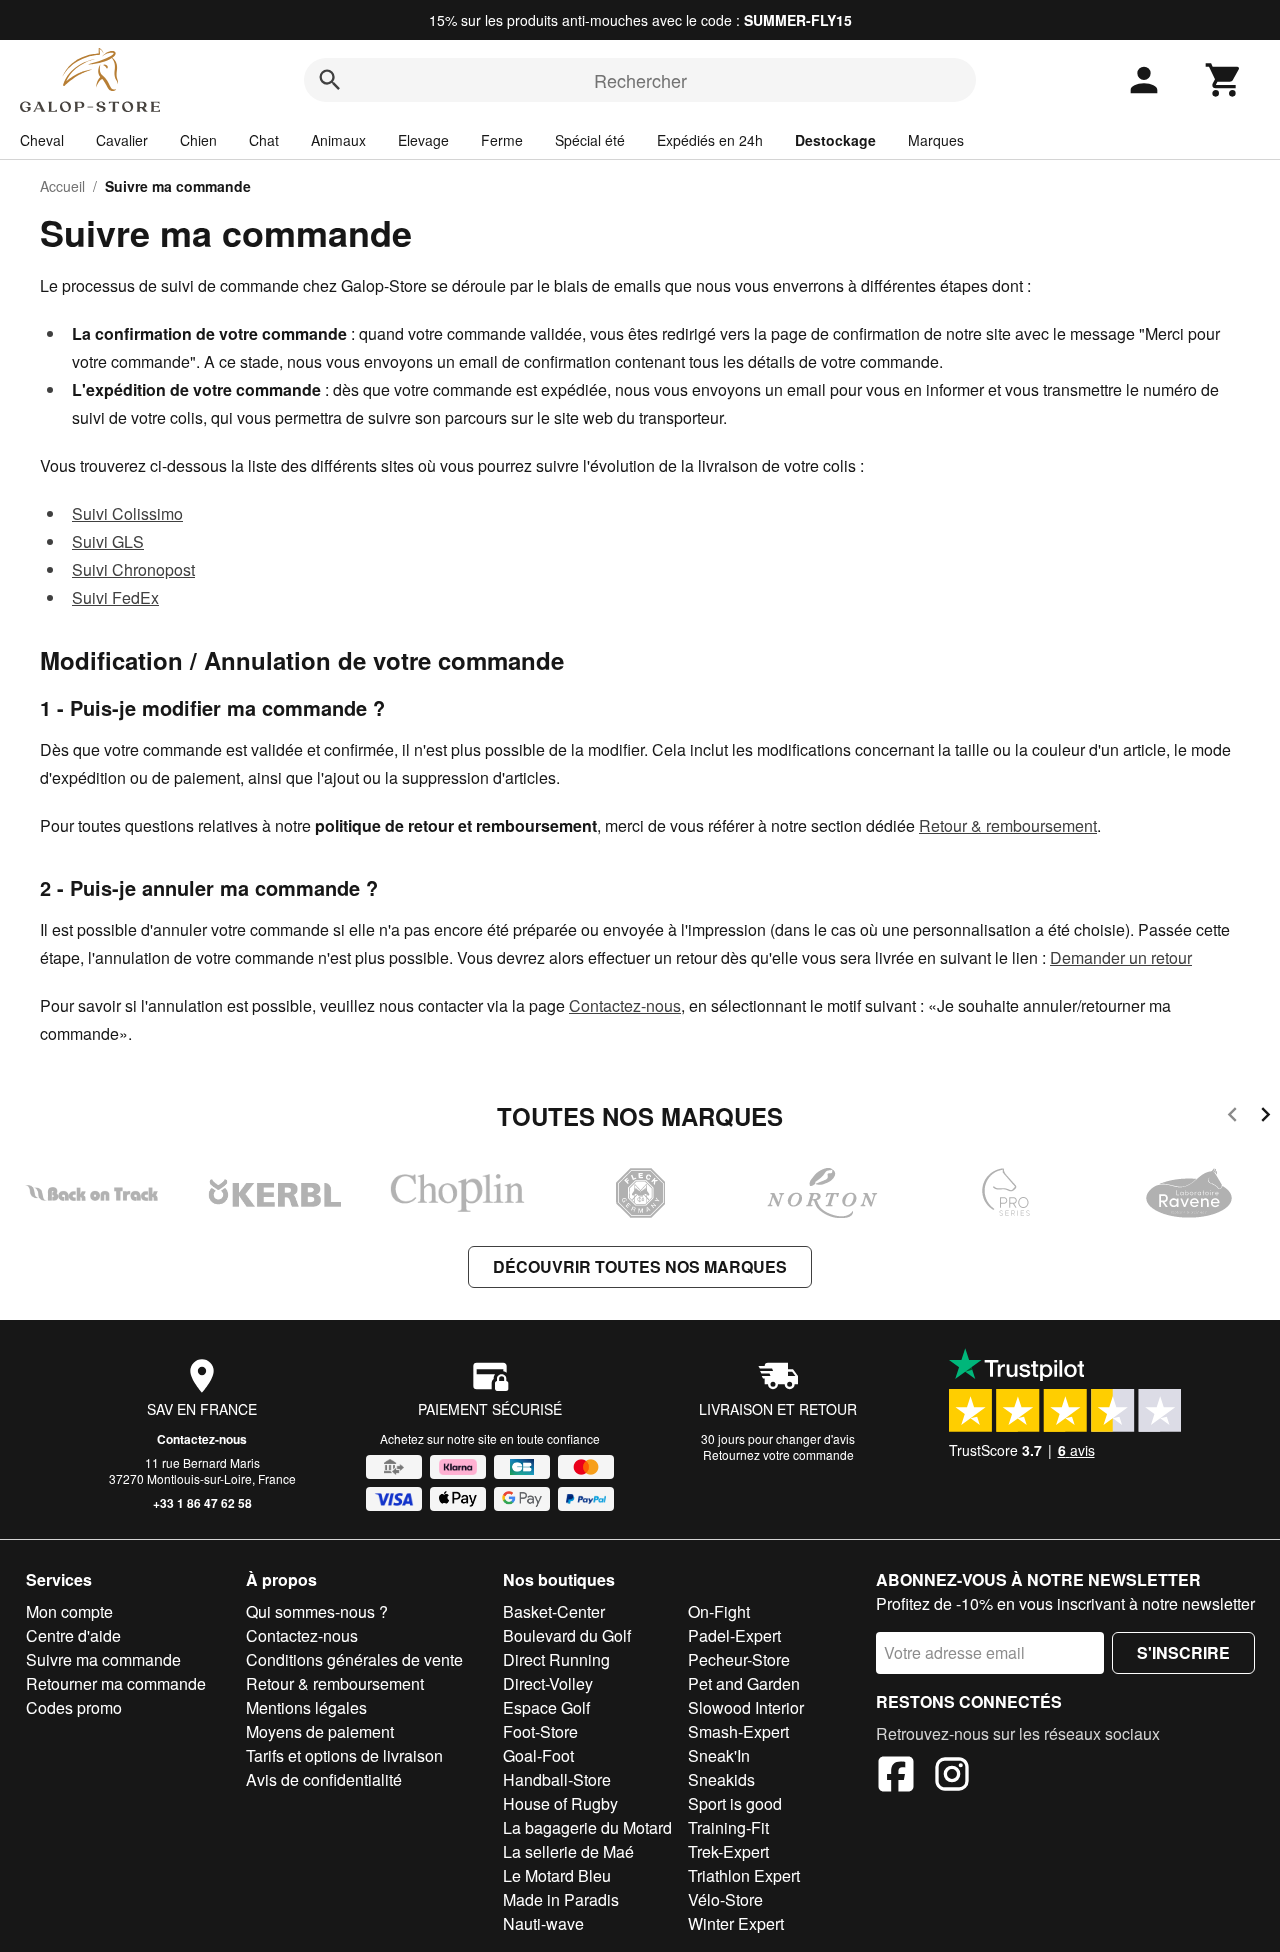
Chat (264, 140)
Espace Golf (546, 1707)
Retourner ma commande (116, 1683)
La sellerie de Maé (568, 1851)
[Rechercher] (330, 80)
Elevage (423, 140)
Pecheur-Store (739, 1659)
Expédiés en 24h (710, 140)
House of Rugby (560, 1803)
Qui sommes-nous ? (317, 1611)
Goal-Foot (538, 1755)
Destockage (835, 140)
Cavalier (122, 140)
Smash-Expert (738, 1731)
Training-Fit (728, 1827)
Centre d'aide (73, 1635)
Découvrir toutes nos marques (640, 1266)
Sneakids (721, 1779)
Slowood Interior (746, 1707)
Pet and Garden (744, 1683)
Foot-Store (540, 1731)
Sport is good (735, 1803)
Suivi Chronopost (133, 569)
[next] (1265, 1117)
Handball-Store (557, 1779)
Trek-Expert (728, 1851)
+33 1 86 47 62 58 (202, 1503)
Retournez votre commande (778, 1454)
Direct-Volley (548, 1683)
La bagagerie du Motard (587, 1827)
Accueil (62, 186)
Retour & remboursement (1008, 825)
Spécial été (590, 140)
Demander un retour (1121, 957)
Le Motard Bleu (557, 1875)
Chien (198, 140)
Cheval (42, 140)
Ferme (502, 140)
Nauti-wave (543, 1923)
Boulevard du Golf (567, 1635)
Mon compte (69, 1611)
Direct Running (556, 1659)
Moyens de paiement (320, 1731)
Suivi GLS (108, 541)
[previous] (1232, 1117)
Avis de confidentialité (324, 1779)
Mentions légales (306, 1707)
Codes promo (74, 1707)
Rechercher (640, 80)
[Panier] (1224, 80)
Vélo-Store (725, 1899)
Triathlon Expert (744, 1875)
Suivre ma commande (103, 1659)
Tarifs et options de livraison (344, 1755)
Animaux (338, 140)
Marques (936, 140)
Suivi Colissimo (127, 513)
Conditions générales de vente (354, 1659)
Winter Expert (736, 1923)
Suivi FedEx (115, 597)
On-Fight (719, 1611)
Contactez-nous (625, 1005)
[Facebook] (896, 1777)
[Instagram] (952, 1777)
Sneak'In (719, 1755)
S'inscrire (1183, 1652)
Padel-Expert (734, 1635)
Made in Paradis (561, 1899)
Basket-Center (554, 1611)
